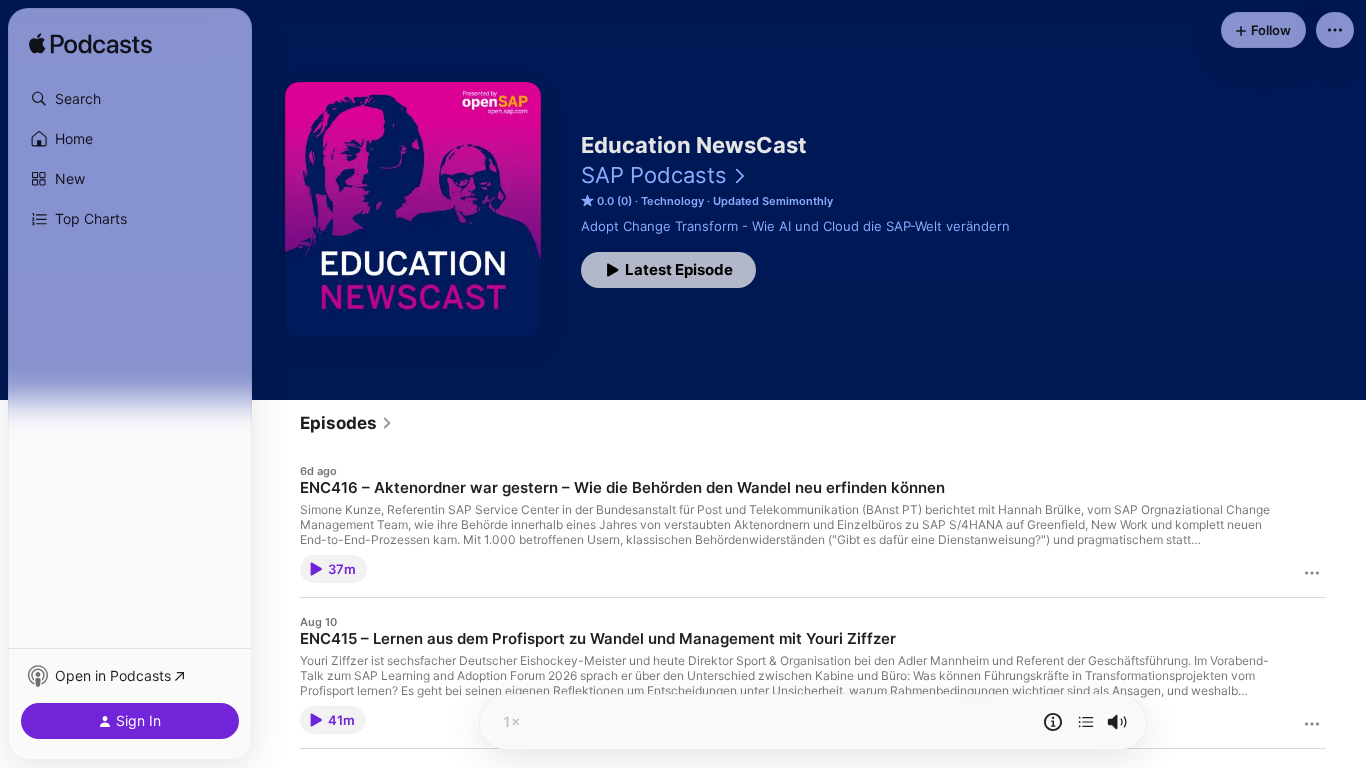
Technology (672, 201)
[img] (90, 45)
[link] (346, 423)
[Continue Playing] (1086, 722)
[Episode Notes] (1053, 722)
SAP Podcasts (654, 175)
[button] (130, 99)
